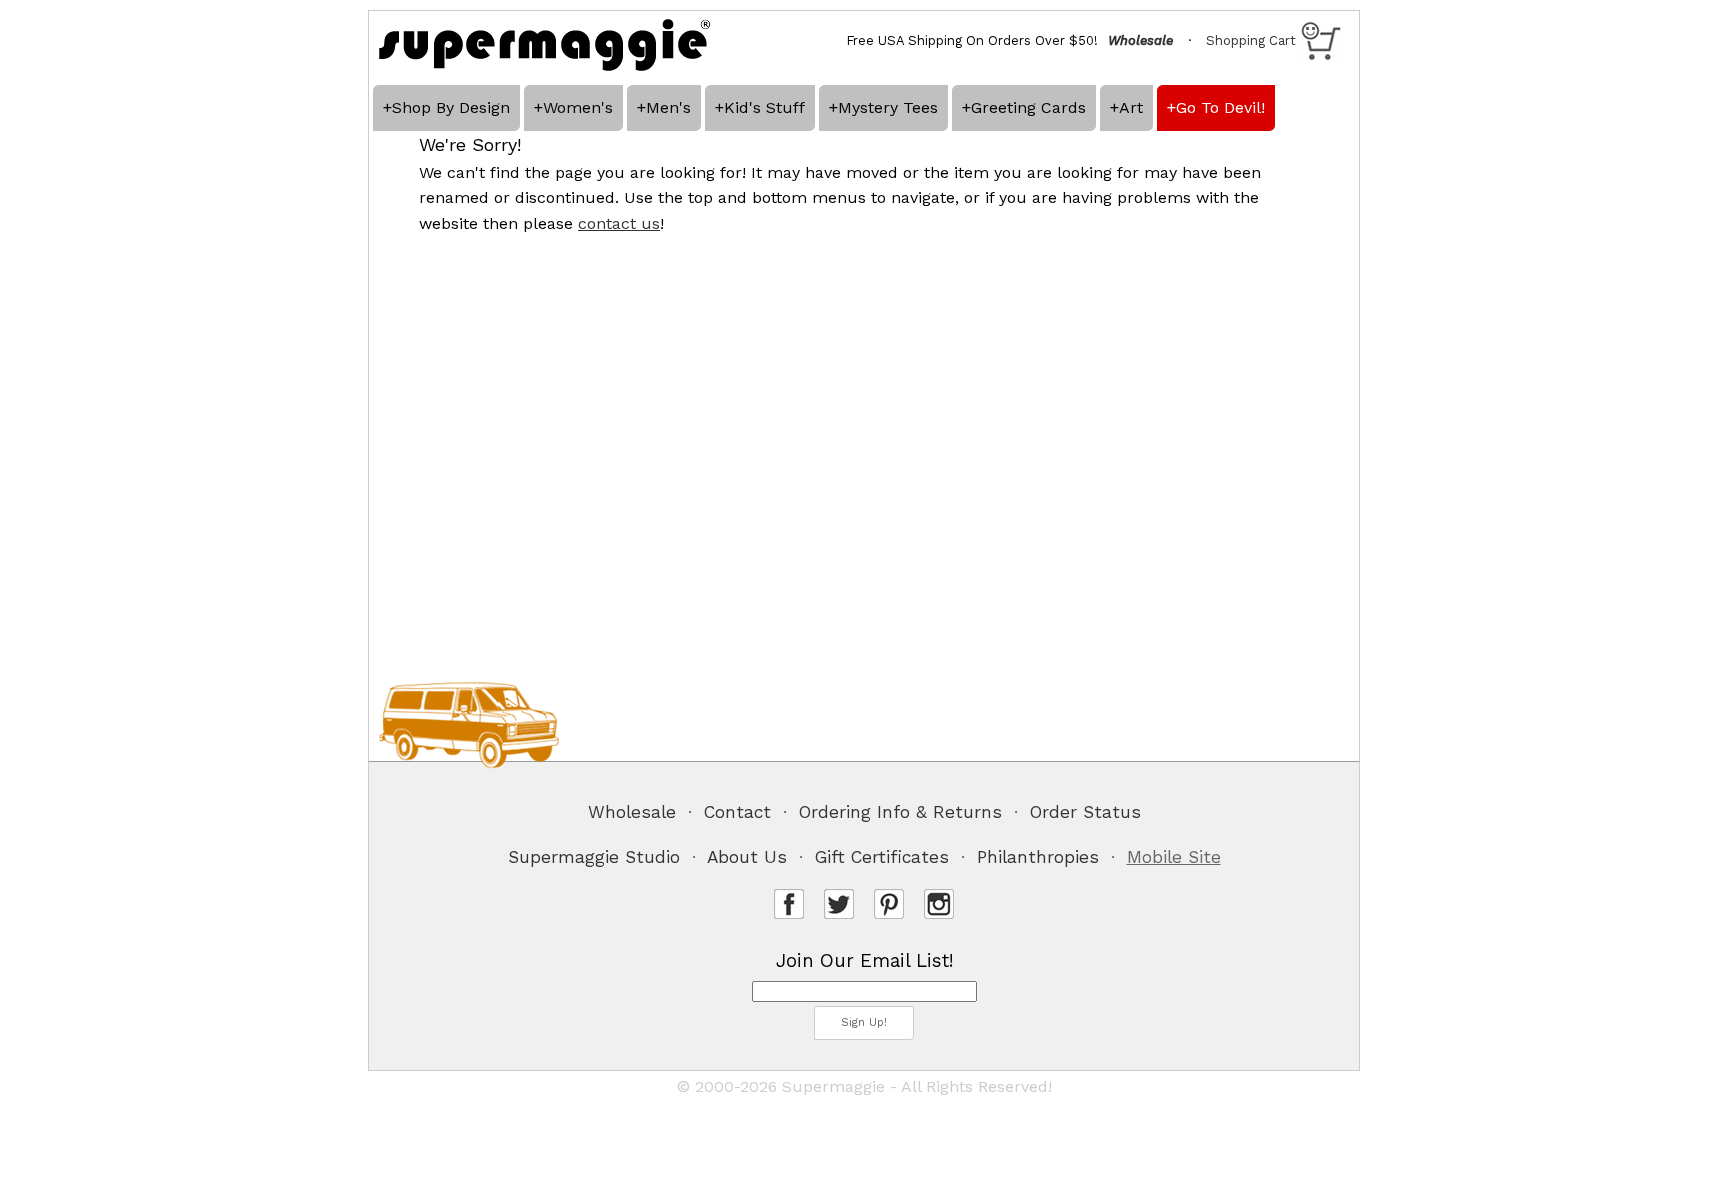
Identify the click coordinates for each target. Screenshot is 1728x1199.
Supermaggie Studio (594, 857)
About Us (747, 857)
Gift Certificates (882, 857)
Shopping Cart (1251, 40)
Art (1131, 107)
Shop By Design (451, 107)
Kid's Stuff (764, 107)
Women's (578, 107)
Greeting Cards (1028, 107)
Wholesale (632, 812)
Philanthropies (1038, 857)
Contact (737, 812)
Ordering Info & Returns (900, 812)
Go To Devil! (1220, 107)
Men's (668, 107)
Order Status (1085, 812)
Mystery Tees (888, 107)
